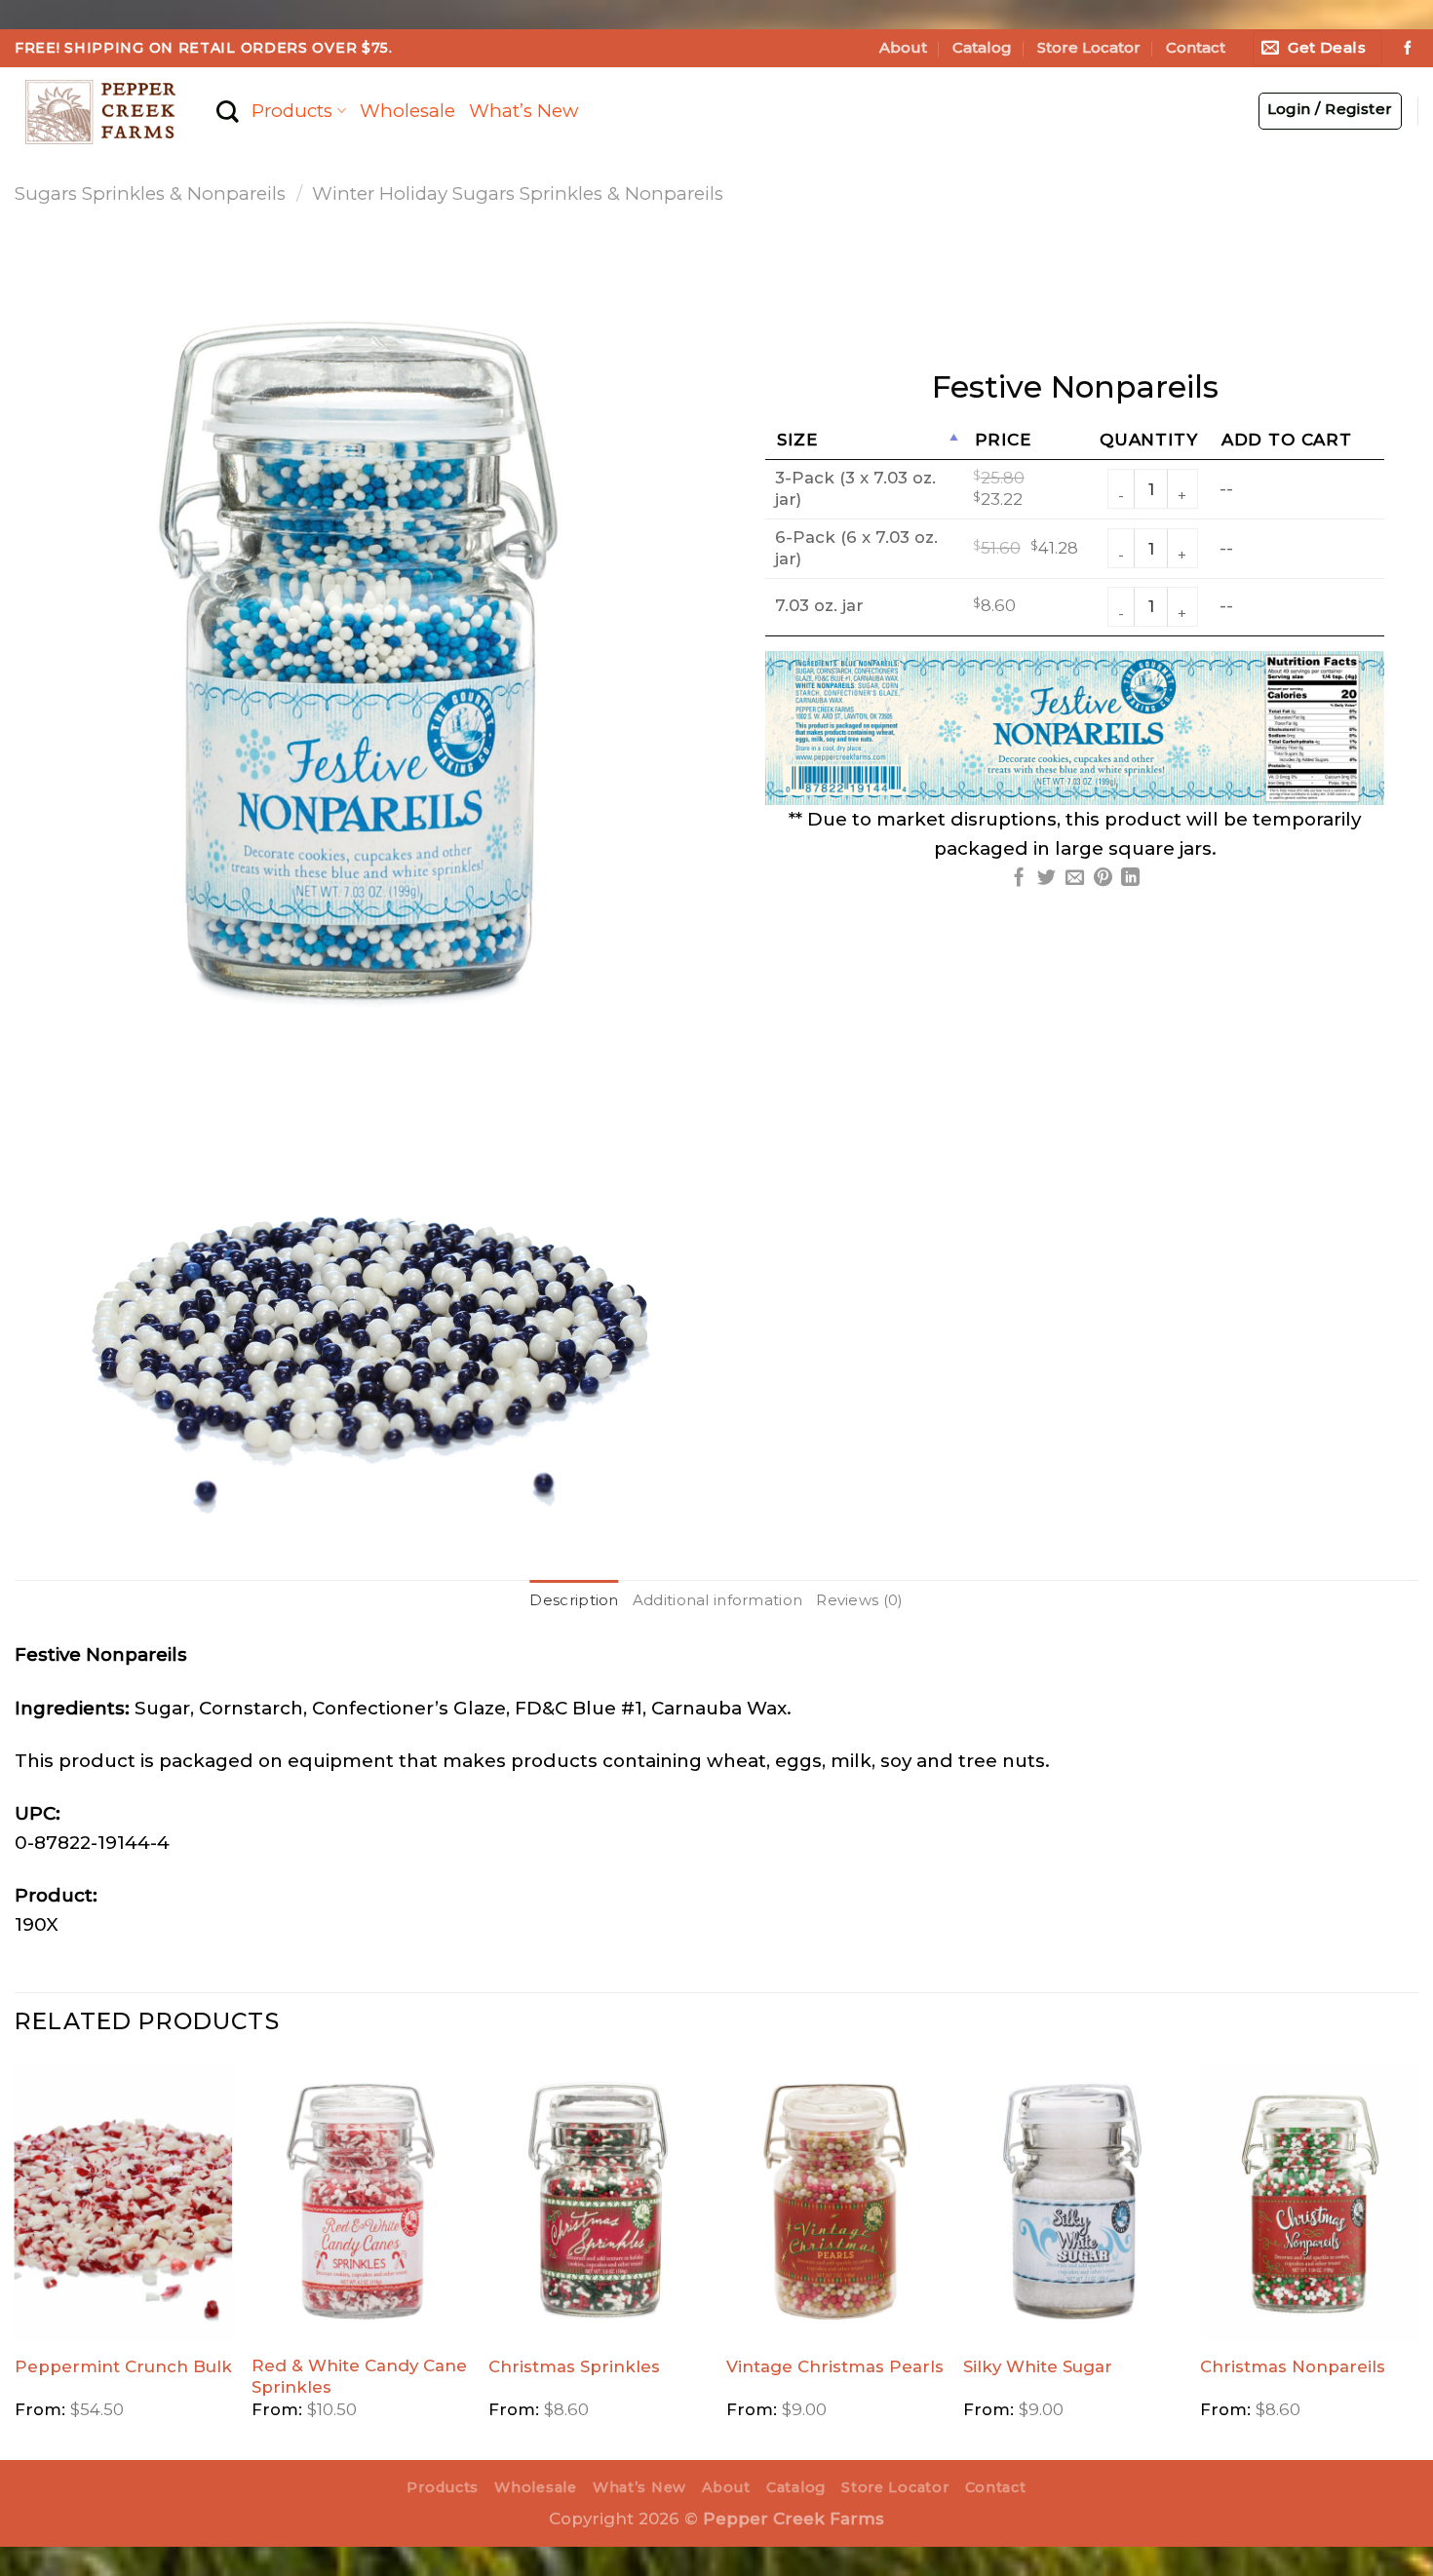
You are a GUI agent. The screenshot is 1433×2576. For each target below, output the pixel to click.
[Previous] (16, 2259)
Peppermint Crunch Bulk (123, 2366)
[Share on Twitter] (1046, 879)
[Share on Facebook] (1019, 879)
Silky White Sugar (1038, 2366)
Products (292, 111)
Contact (1196, 48)
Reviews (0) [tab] (859, 1600)
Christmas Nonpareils (1293, 2366)
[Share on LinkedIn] (1130, 879)
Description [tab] (574, 1600)
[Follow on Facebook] (1408, 49)
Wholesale (407, 111)
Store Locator (1089, 48)
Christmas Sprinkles (574, 2366)
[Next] (1417, 2259)
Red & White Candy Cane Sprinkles (359, 2376)
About (903, 48)
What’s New (523, 111)
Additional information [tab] (718, 1600)
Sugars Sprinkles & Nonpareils (150, 193)
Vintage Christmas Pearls (835, 2366)
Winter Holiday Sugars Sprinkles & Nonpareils (518, 193)
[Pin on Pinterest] (1103, 879)
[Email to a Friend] (1075, 879)
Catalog (982, 48)
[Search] (227, 112)
